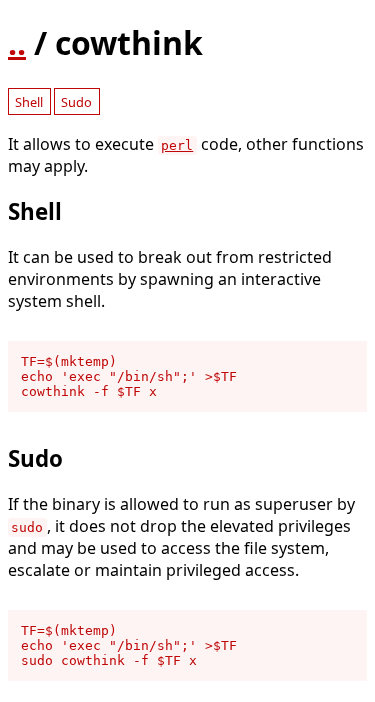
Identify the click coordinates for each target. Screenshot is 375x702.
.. (17, 42)
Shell (29, 102)
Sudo (76, 102)
